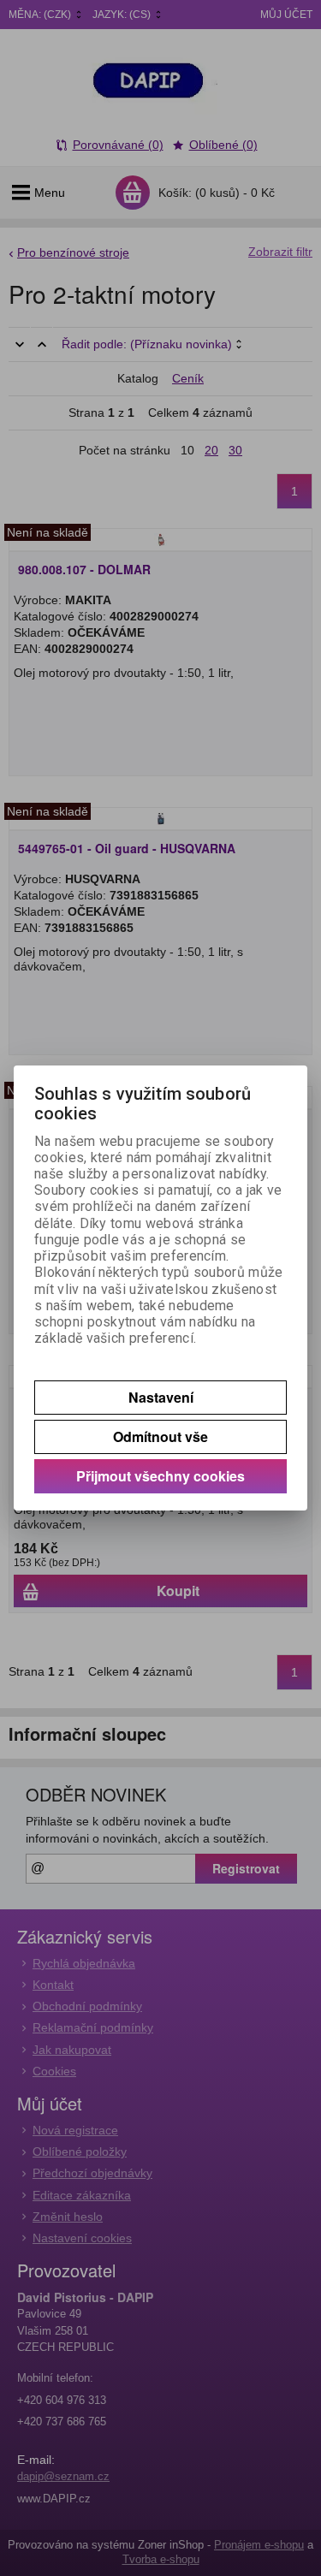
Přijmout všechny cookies (160, 1476)
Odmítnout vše (160, 1436)
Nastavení (161, 1397)
